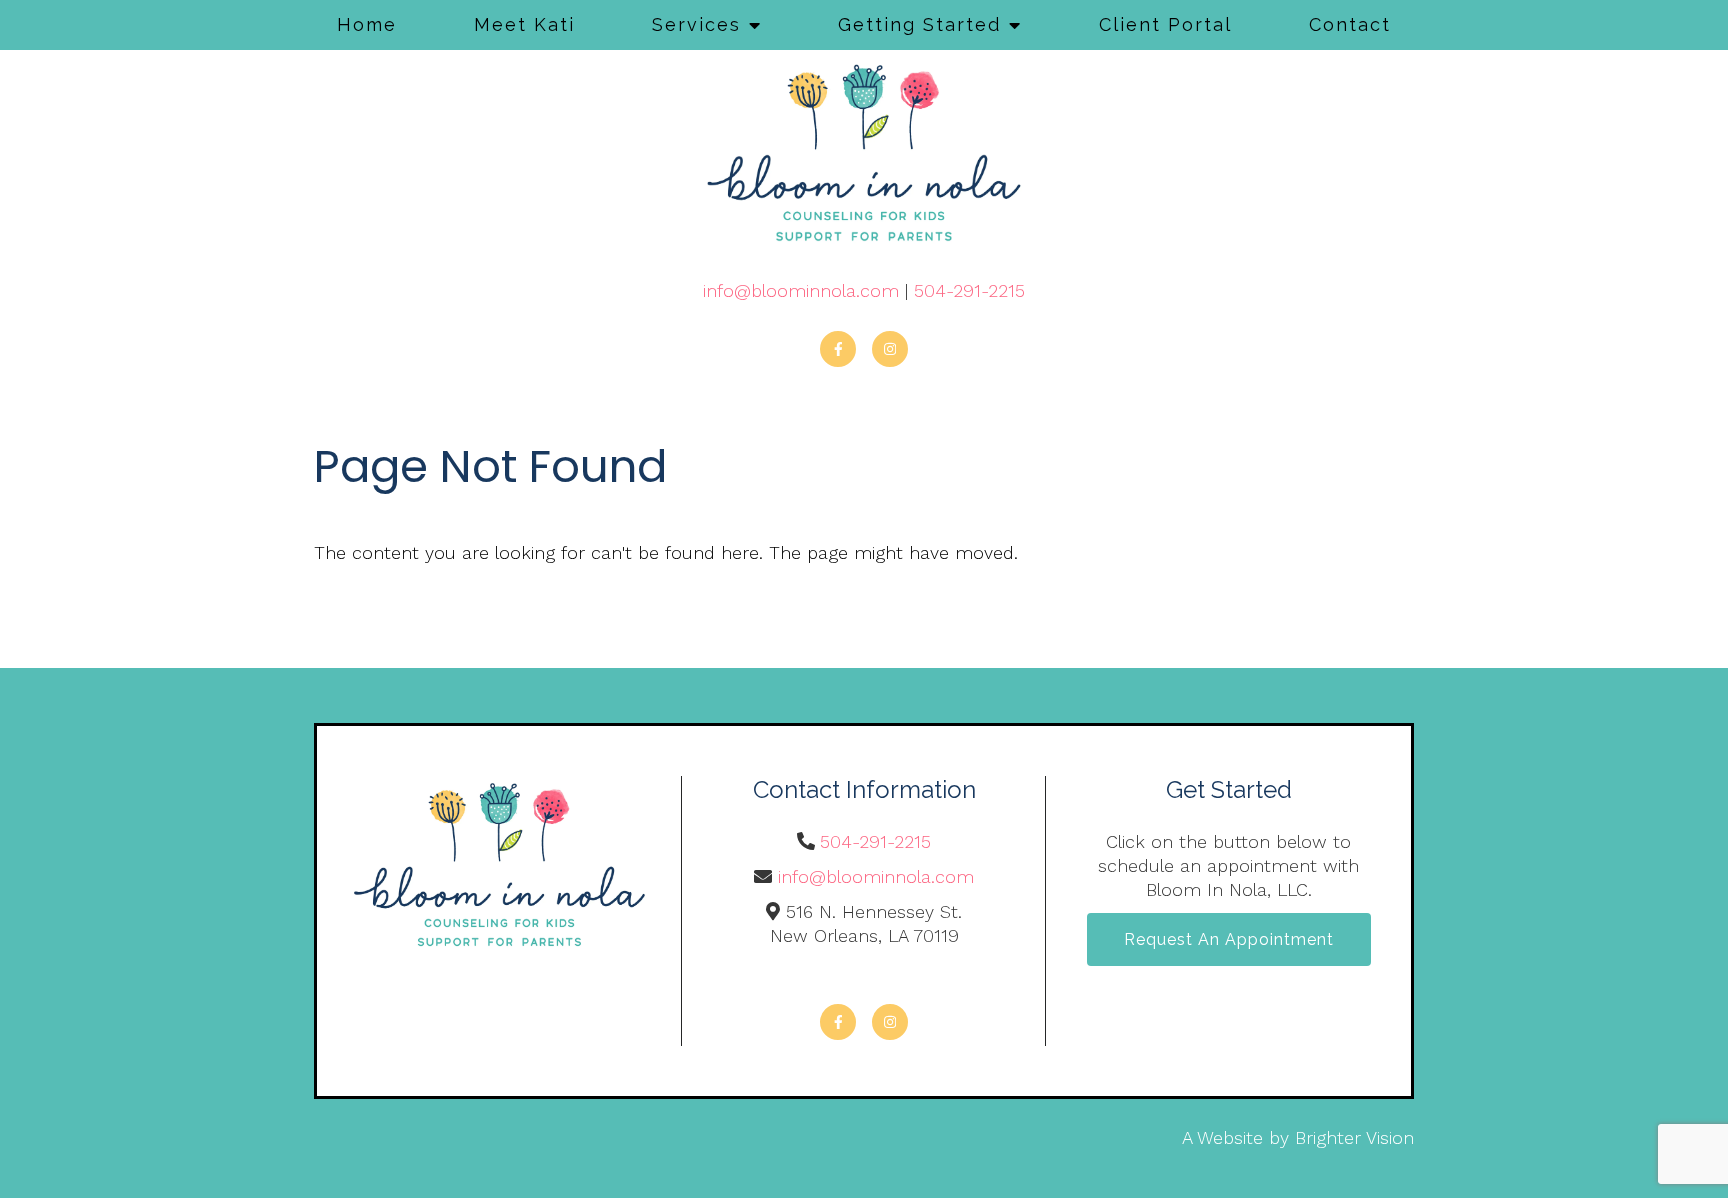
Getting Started (919, 24)
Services (696, 24)
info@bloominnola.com (801, 290)
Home (367, 24)
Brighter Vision (1354, 1137)
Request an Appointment (1229, 939)
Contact (1350, 24)
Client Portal (1165, 24)
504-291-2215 (969, 290)
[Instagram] (890, 349)
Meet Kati (524, 24)
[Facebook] (838, 349)
